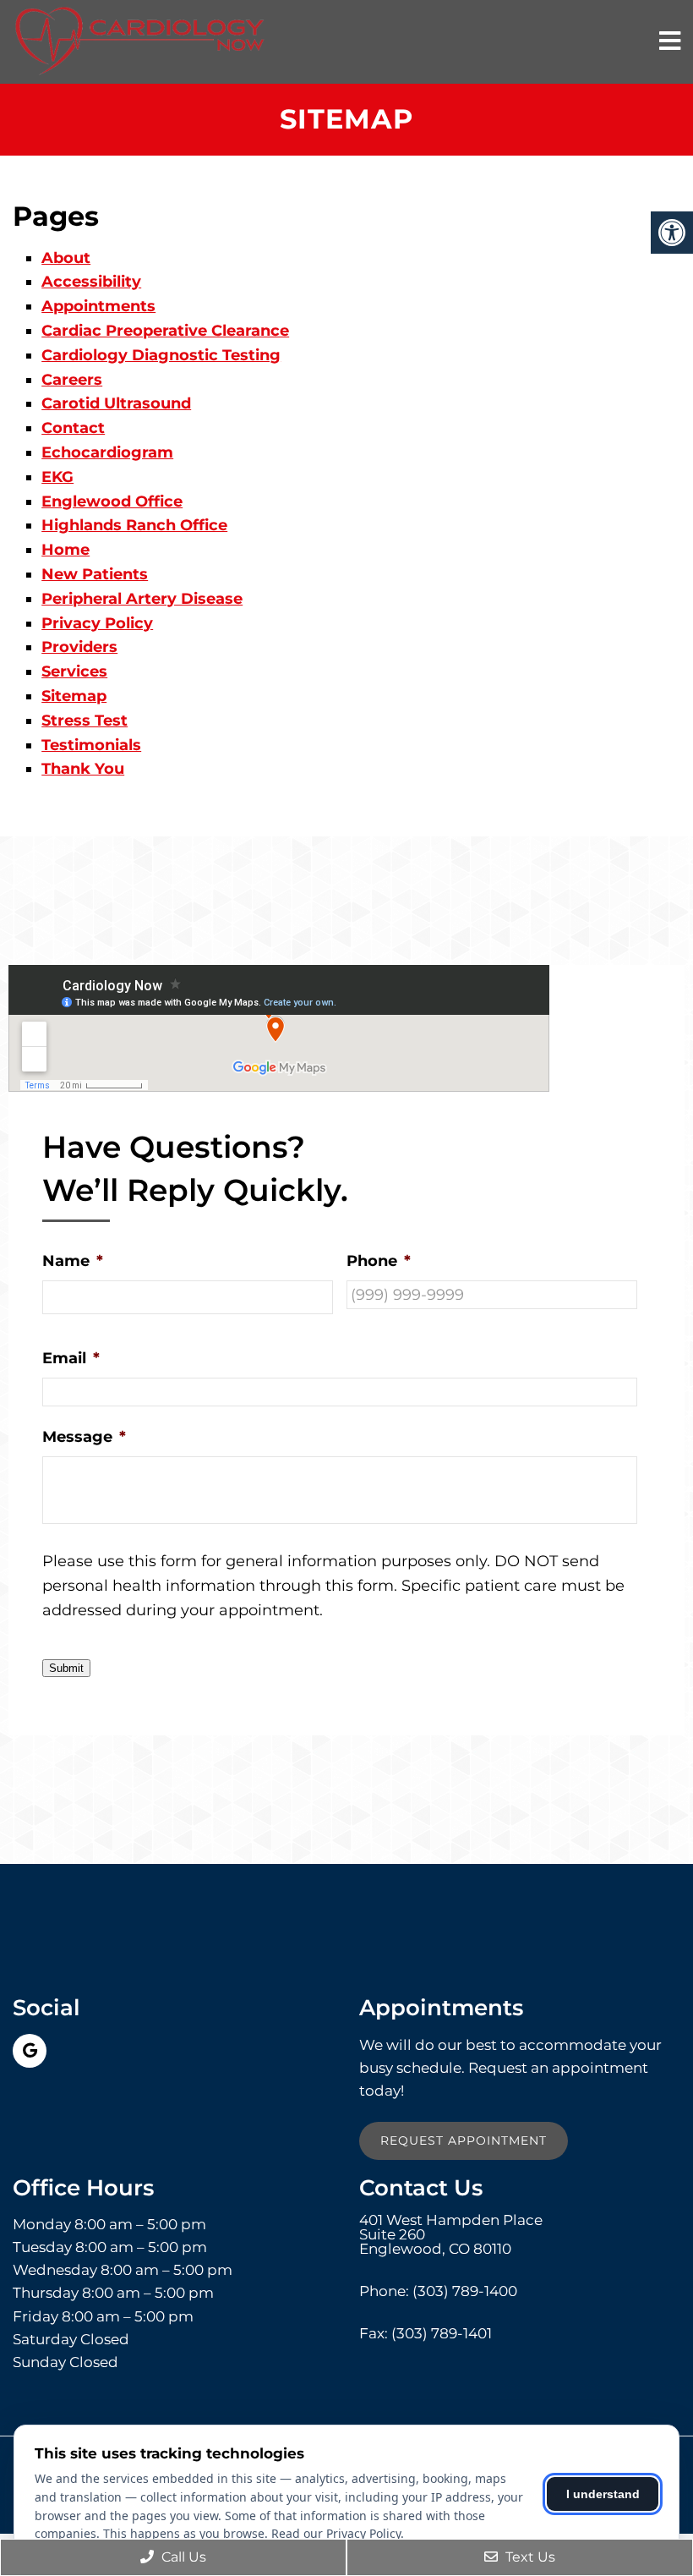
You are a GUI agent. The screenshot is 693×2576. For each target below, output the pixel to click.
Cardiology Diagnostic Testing (161, 355)
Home (65, 550)
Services (74, 671)
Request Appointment (464, 2140)
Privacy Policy (97, 623)
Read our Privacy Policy (336, 2533)
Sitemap (74, 696)
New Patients (95, 574)
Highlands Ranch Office (134, 525)
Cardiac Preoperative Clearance (165, 331)
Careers (72, 380)
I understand (603, 2494)
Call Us (182, 2557)
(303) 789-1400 (465, 2291)
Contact (73, 428)
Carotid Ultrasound (116, 403)
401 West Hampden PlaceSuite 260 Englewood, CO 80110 (451, 2235)
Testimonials (91, 745)
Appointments (98, 306)
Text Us (529, 2557)
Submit (66, 1668)
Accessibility (91, 282)
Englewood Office (112, 501)
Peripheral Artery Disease (142, 599)
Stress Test (85, 721)
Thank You (83, 769)
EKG (57, 477)
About (66, 258)
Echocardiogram (107, 452)
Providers (79, 647)
